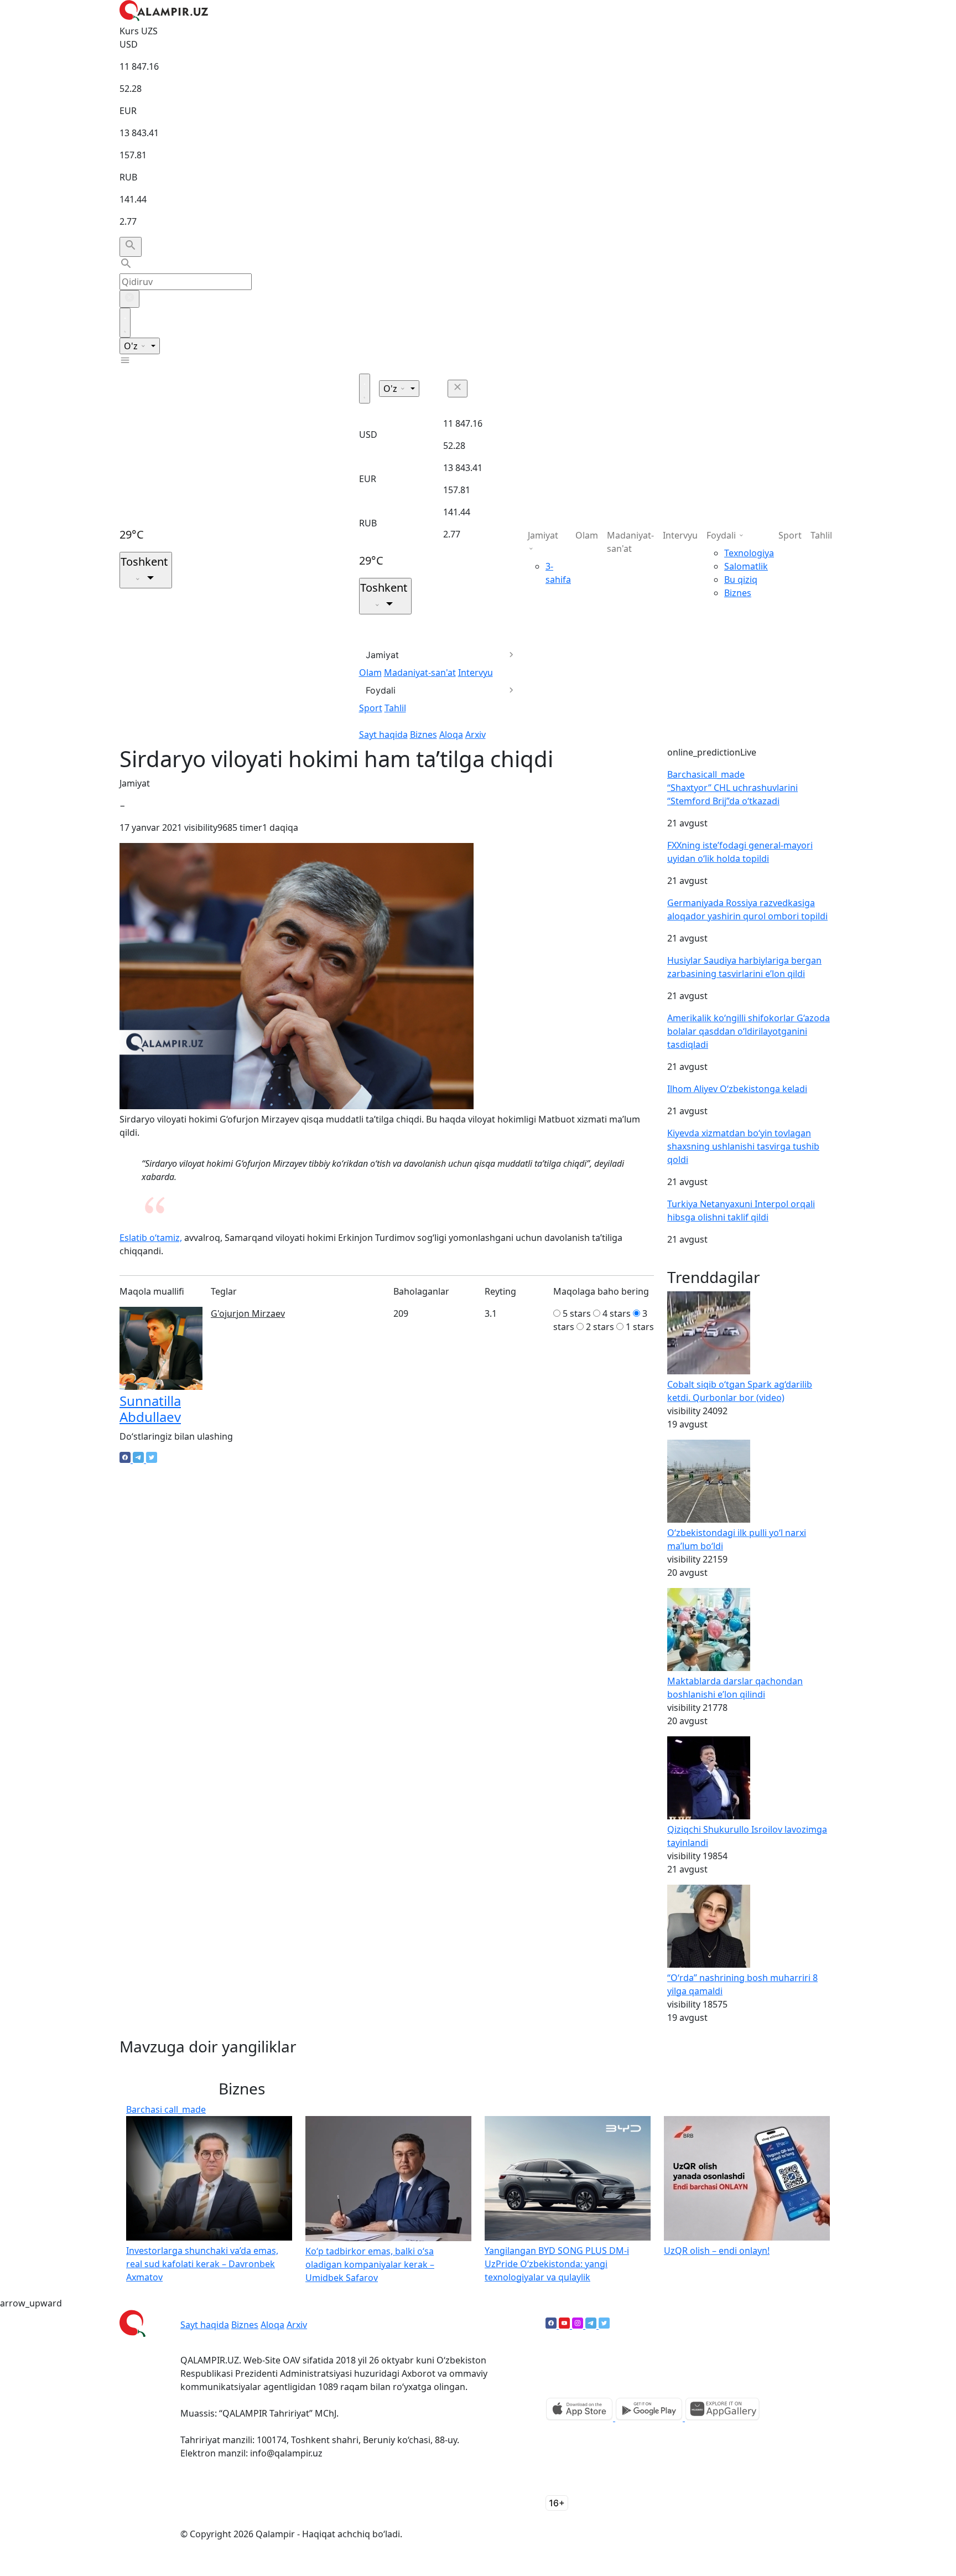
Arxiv (476, 734)
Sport (371, 708)
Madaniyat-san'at (420, 673)
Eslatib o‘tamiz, (151, 1238)
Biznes (424, 734)
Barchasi (706, 774)
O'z (132, 346)
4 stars (617, 1313)
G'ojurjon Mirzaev (248, 1313)
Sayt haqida (383, 734)
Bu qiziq (741, 580)
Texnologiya (749, 553)
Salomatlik (746, 566)
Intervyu (476, 673)
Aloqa (451, 734)
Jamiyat (382, 655)
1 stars (640, 1327)
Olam (370, 673)
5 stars (577, 1313)
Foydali (381, 690)
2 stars (600, 1327)
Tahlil (395, 708)
